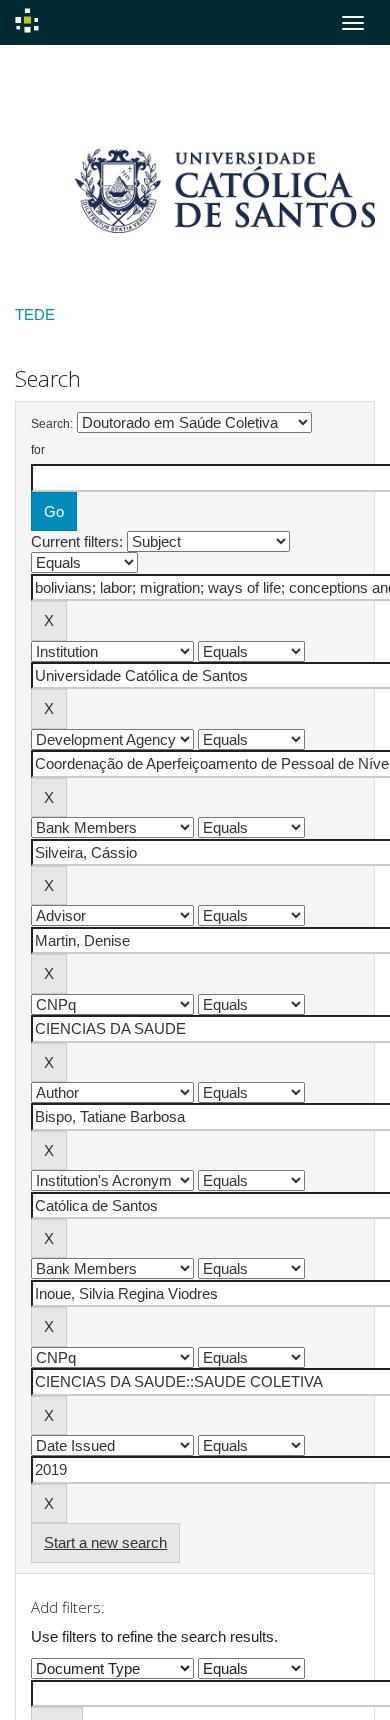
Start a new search (105, 1542)
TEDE (35, 314)
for (38, 450)
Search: (52, 424)
